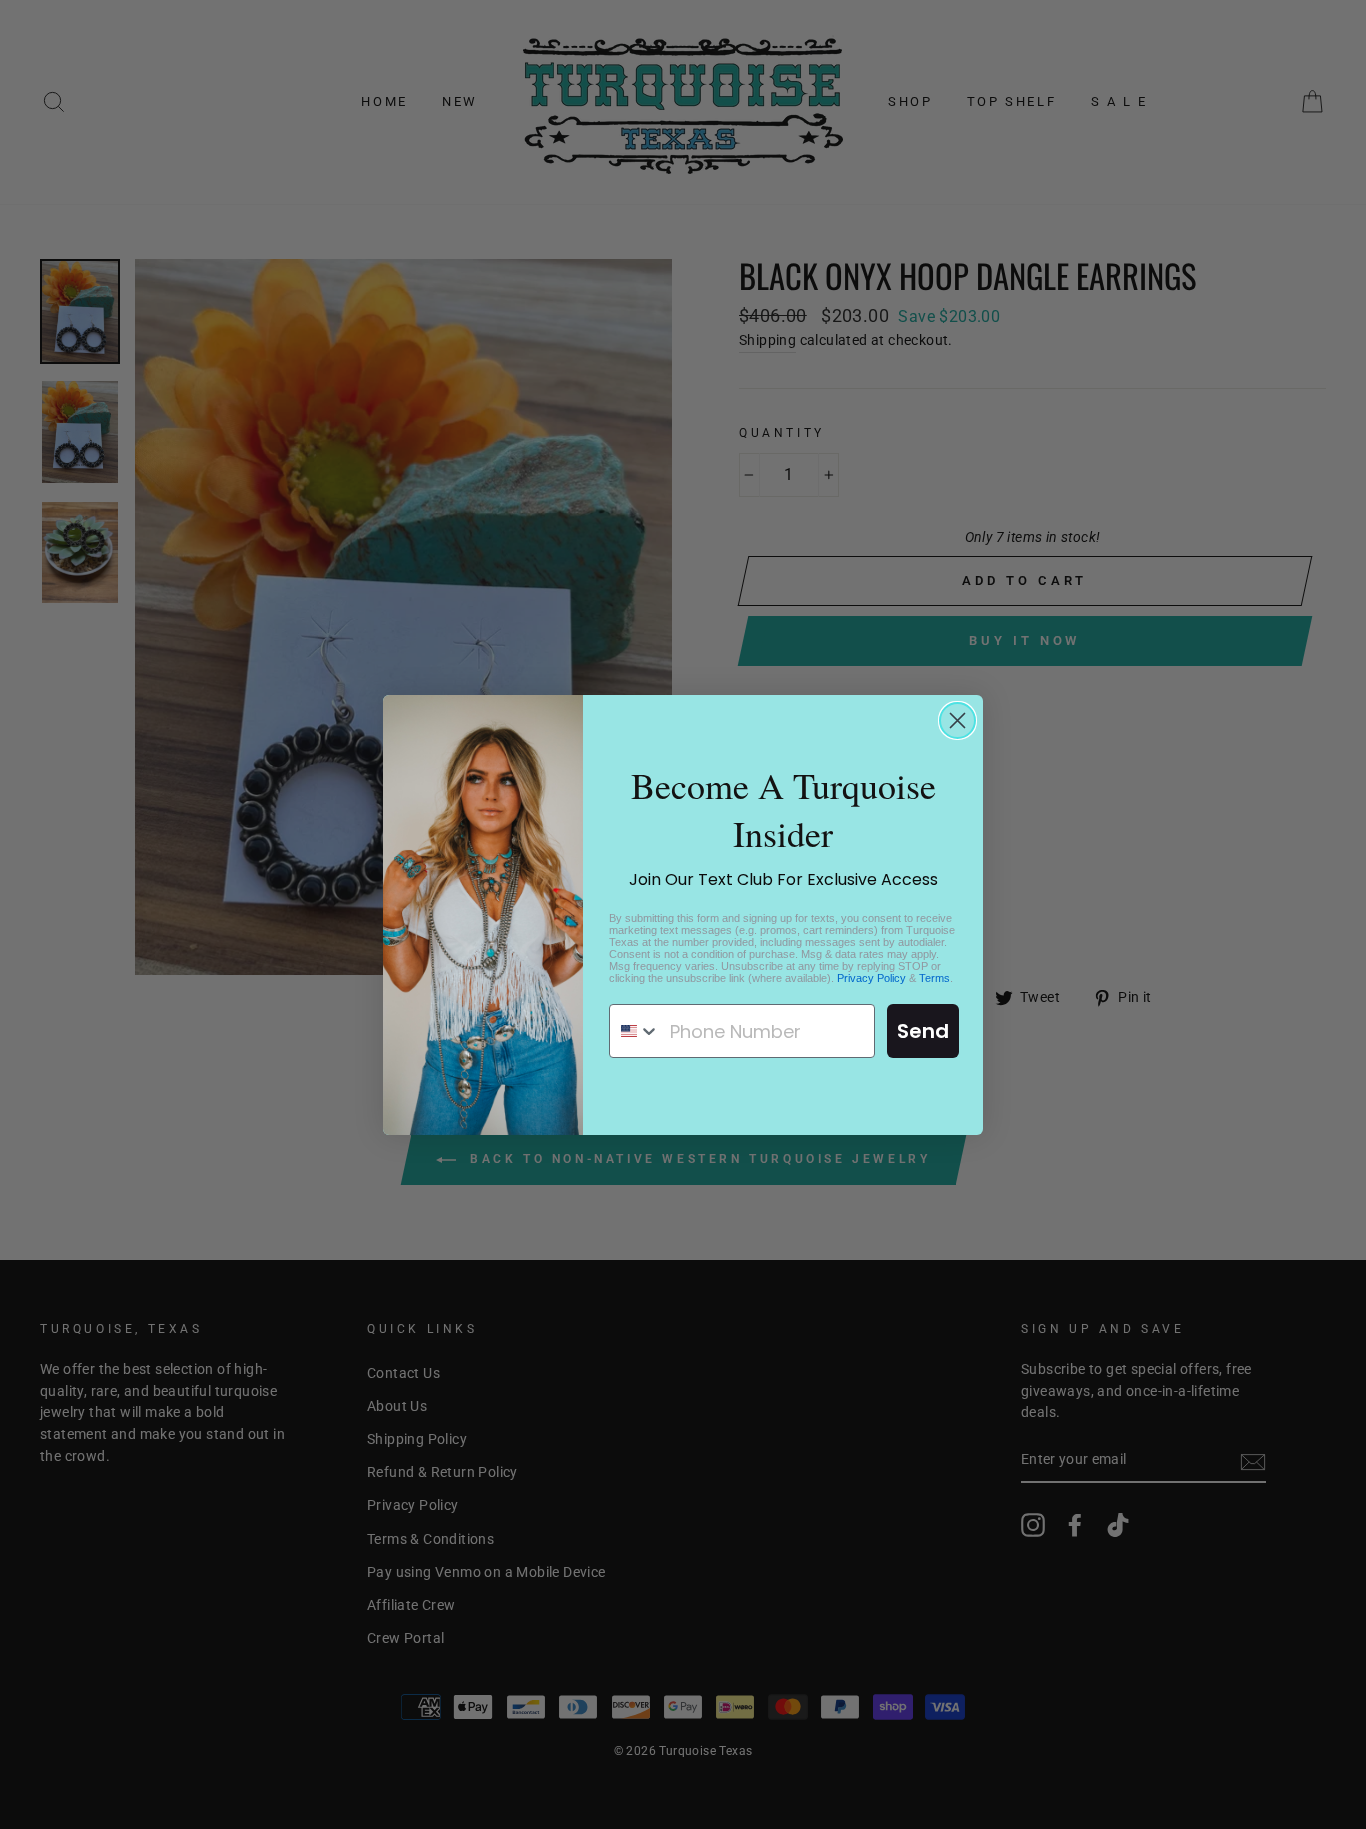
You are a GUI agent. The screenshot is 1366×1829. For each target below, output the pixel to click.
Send (923, 1031)
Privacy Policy (871, 978)
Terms (934, 978)
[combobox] (635, 1031)
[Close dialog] (957, 720)
